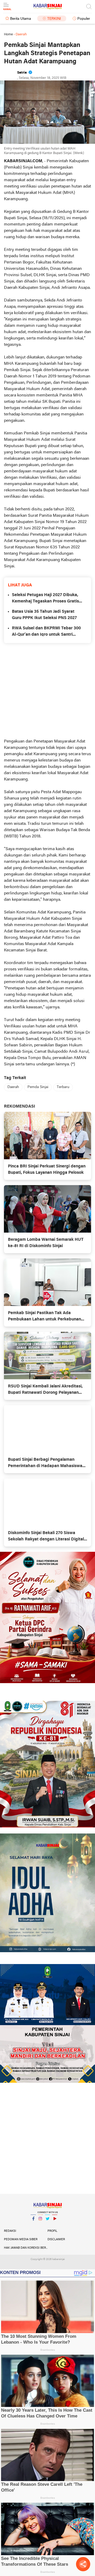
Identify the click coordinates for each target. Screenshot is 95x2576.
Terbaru (63, 1087)
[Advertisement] (47, 691)
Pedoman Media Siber (21, 2239)
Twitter (47, 2225)
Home (8, 34)
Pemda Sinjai (38, 1087)
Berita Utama (20, 19)
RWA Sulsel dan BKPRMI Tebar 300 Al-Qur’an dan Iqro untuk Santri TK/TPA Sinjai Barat (46, 632)
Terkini (54, 19)
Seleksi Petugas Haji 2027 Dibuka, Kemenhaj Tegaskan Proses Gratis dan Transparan (45, 599)
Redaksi (10, 2231)
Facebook (33, 2225)
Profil (52, 2231)
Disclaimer (56, 2239)
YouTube (55, 2225)
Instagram (40, 2225)
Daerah (13, 1087)
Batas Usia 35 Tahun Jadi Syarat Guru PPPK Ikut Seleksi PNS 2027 (44, 615)
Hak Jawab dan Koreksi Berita (26, 2248)
